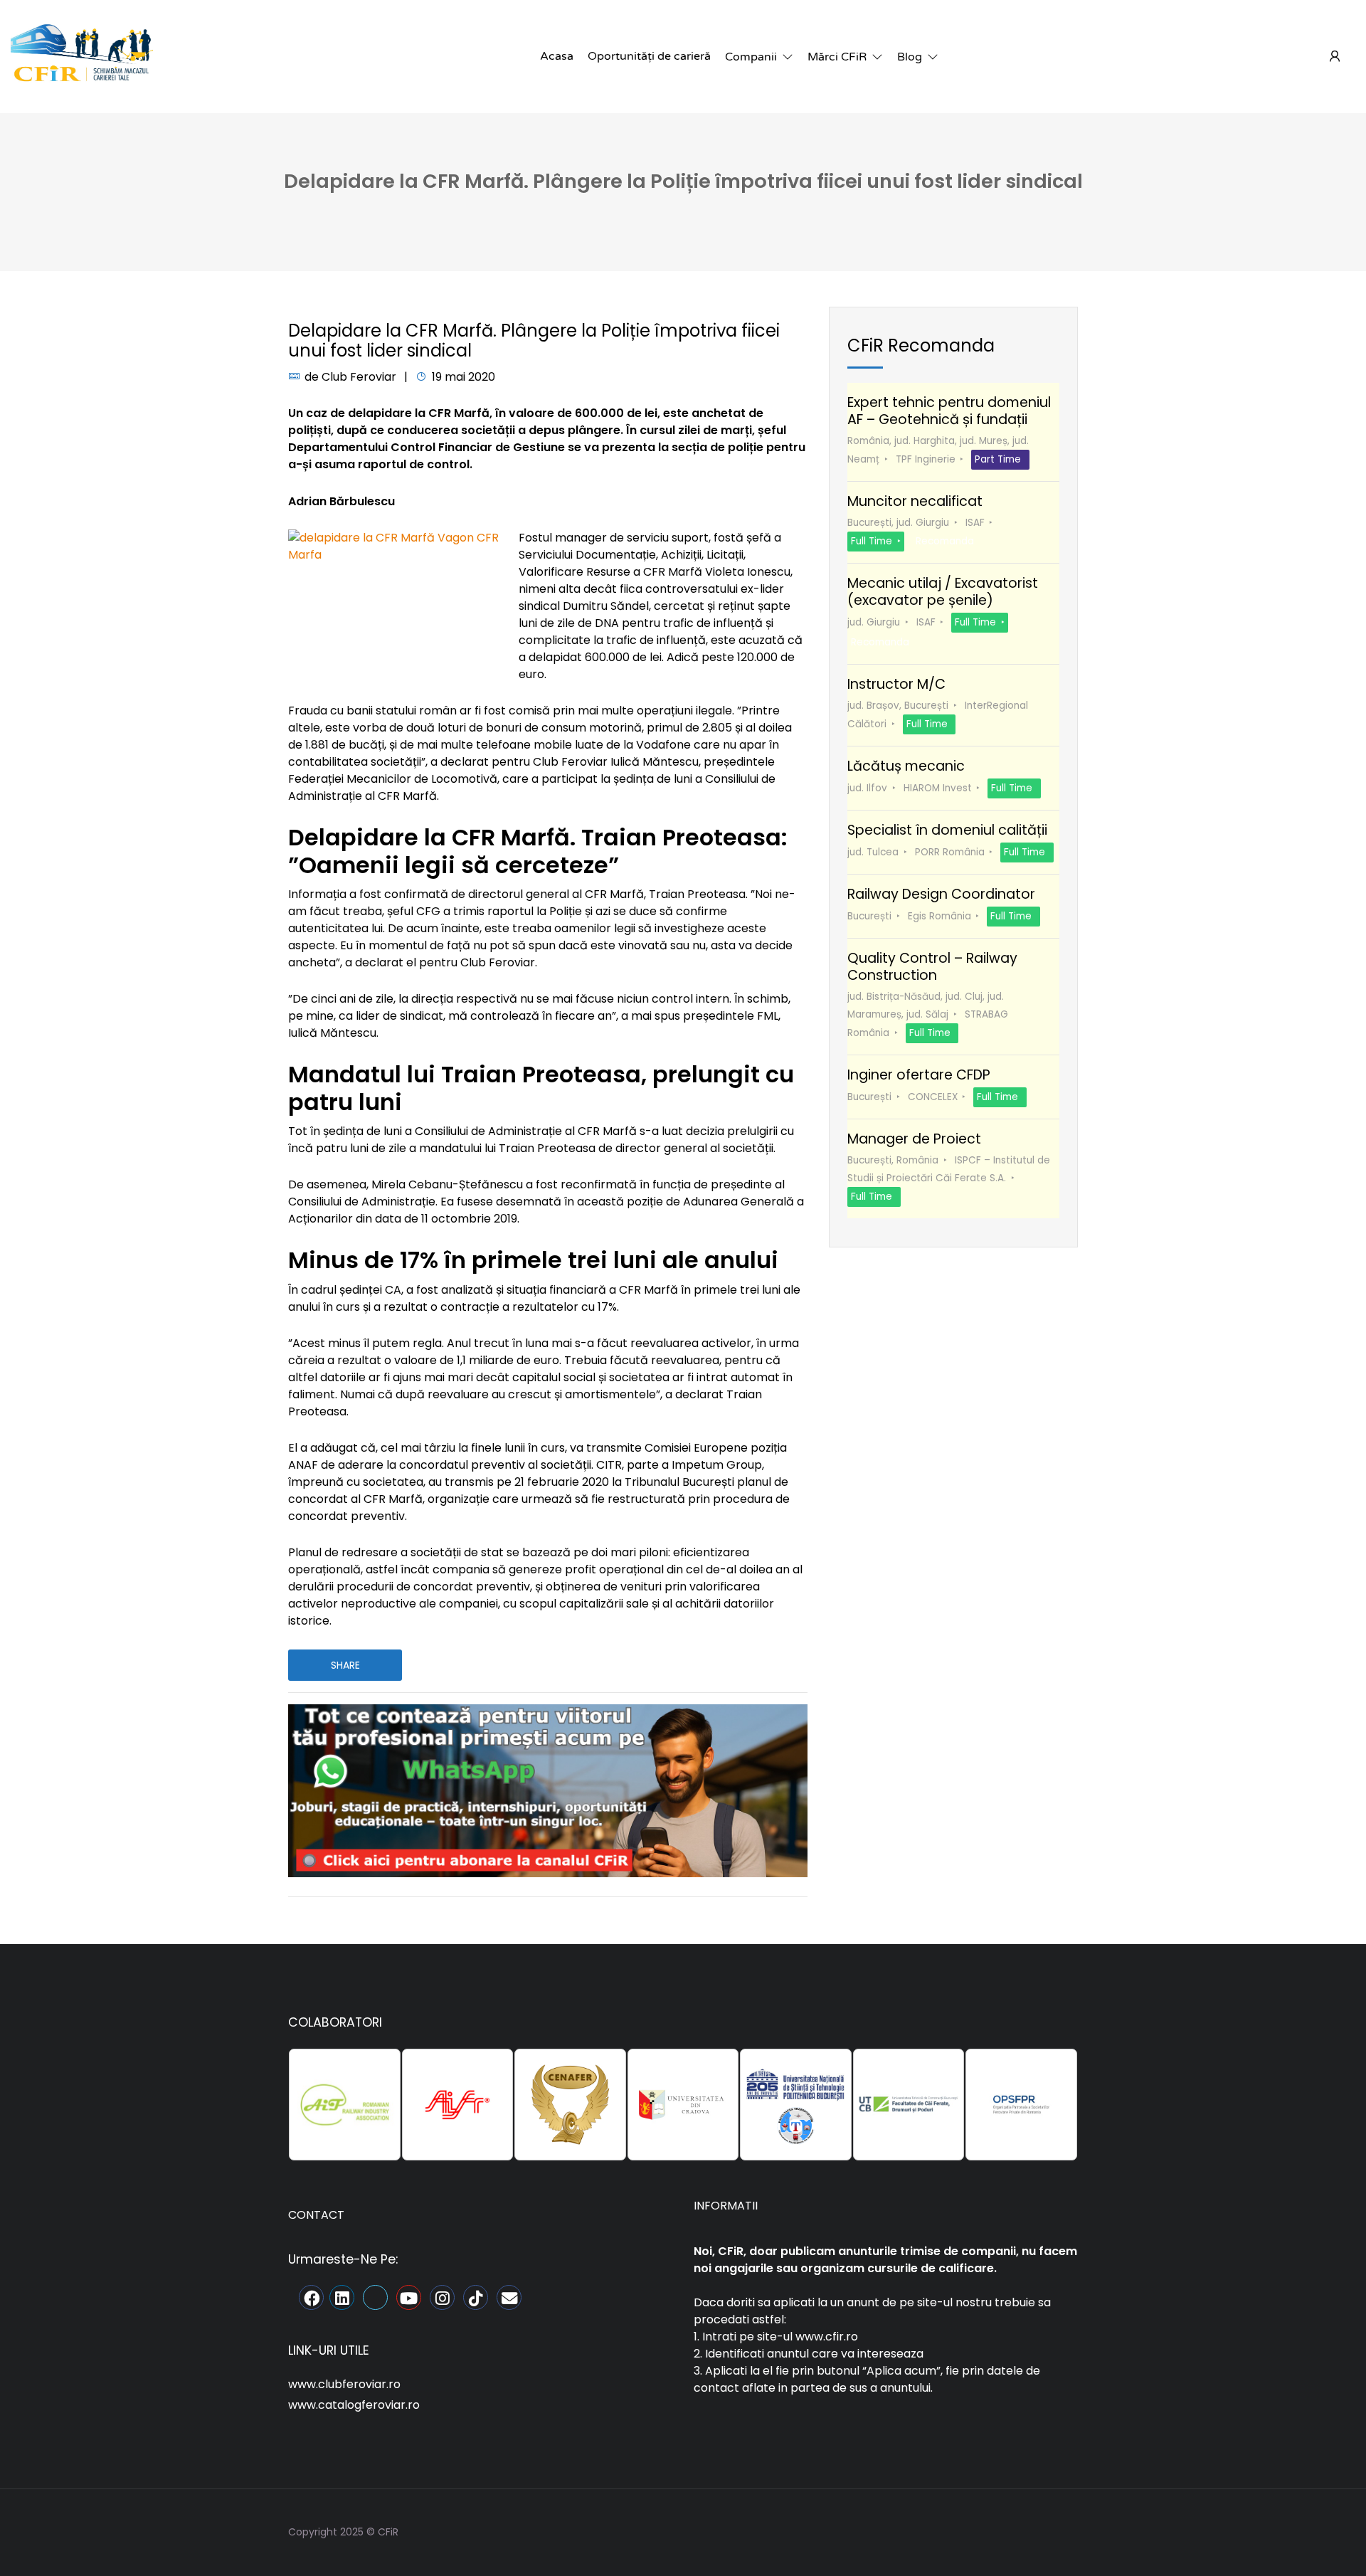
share (345, 1665)
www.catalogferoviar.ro (354, 2405)
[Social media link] (1065, 2530)
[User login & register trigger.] (1335, 57)
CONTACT (316, 2215)
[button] (759, 57)
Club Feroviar (359, 377)
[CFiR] (82, 56)
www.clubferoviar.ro (344, 2384)
